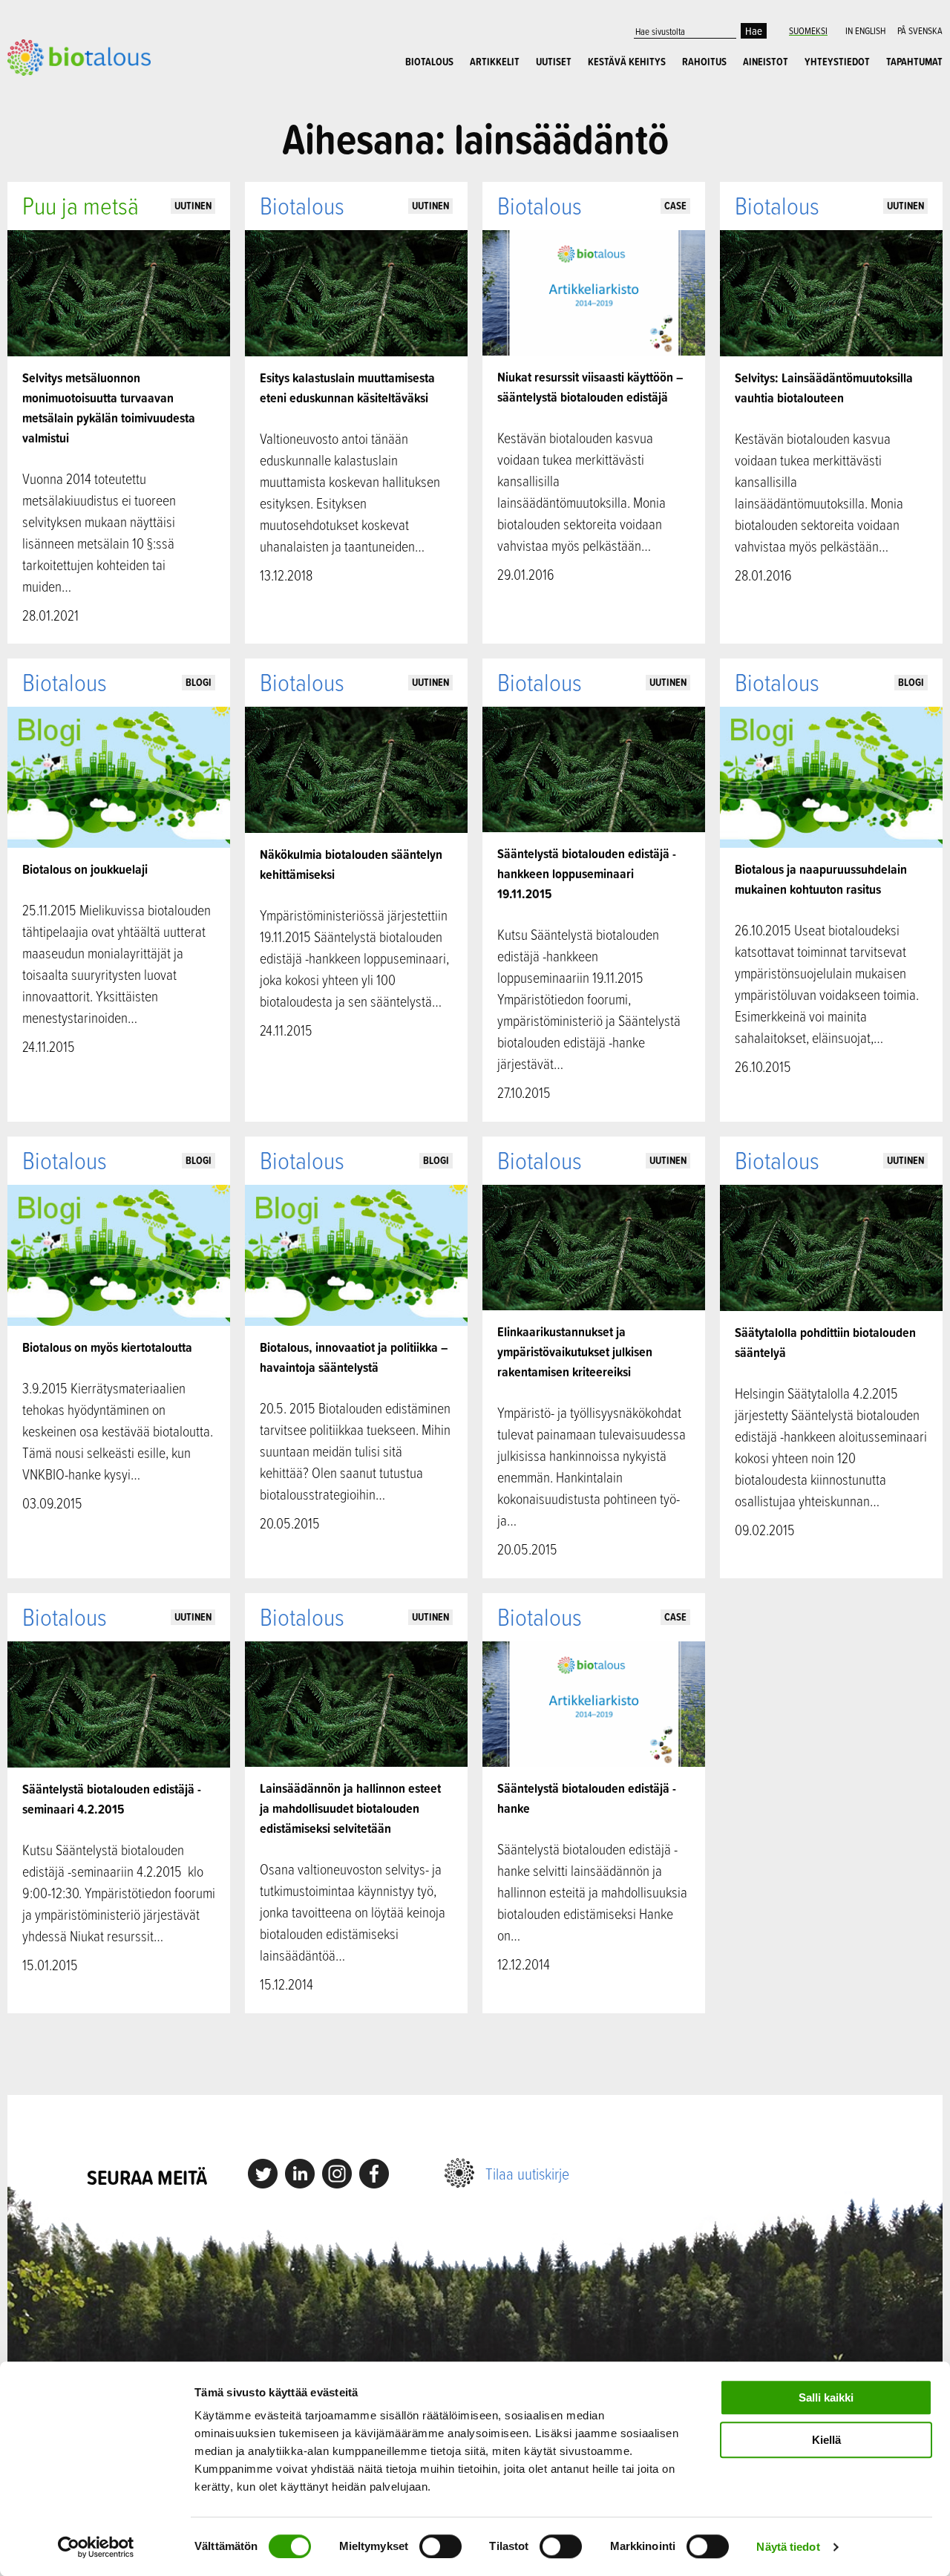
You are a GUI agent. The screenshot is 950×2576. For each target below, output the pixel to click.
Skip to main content (59, 92)
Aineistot (766, 62)
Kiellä (826, 2440)
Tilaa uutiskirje (527, 2173)
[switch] (440, 2546)
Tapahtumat (914, 62)
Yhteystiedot (837, 62)
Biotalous (429, 62)
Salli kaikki (826, 2397)
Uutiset (554, 62)
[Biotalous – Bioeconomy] (79, 56)
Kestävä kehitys (627, 62)
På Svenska (920, 30)
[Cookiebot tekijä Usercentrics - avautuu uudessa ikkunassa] (96, 2547)
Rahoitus (704, 62)
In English (865, 30)
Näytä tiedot (788, 2547)
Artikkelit (495, 62)
